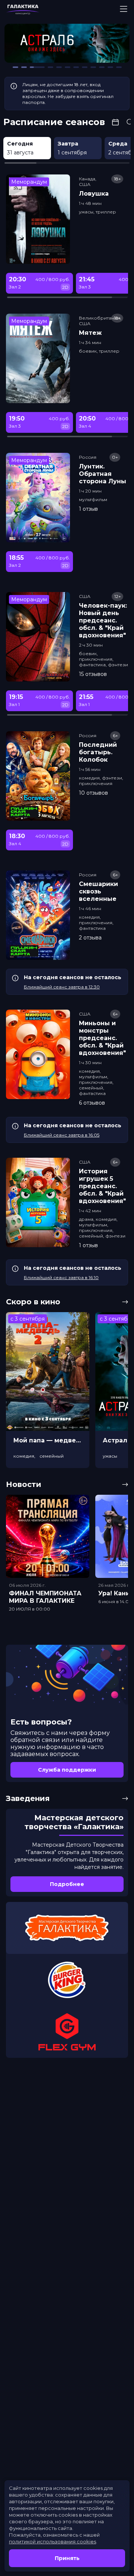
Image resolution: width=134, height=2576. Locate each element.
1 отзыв (88, 509)
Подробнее (67, 1884)
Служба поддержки (67, 1770)
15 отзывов (93, 674)
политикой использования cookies (52, 2541)
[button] (30, 45)
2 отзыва (90, 938)
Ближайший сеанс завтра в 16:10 (61, 1277)
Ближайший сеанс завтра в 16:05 (62, 1135)
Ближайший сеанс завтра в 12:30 (62, 987)
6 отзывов (92, 1103)
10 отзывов (93, 793)
